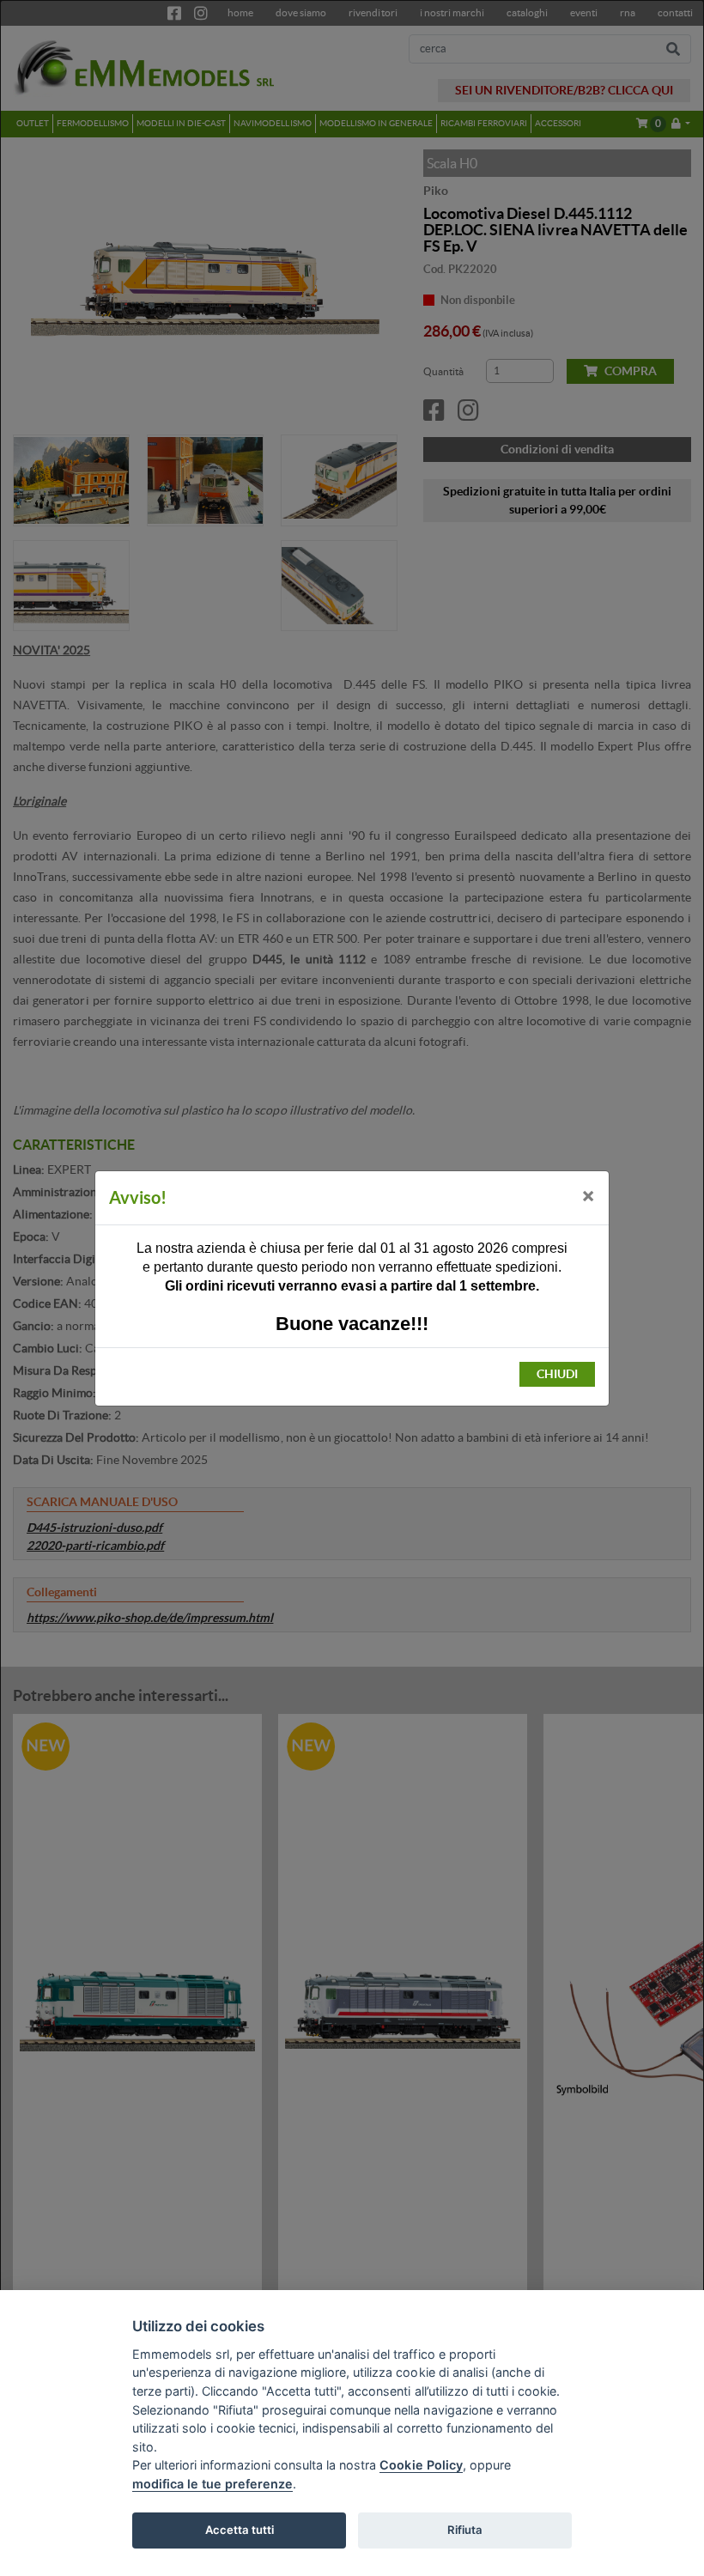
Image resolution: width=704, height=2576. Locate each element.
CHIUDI (557, 1374)
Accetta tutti (240, 2530)
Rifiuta (465, 2530)
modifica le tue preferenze (212, 2484)
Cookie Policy (421, 2465)
